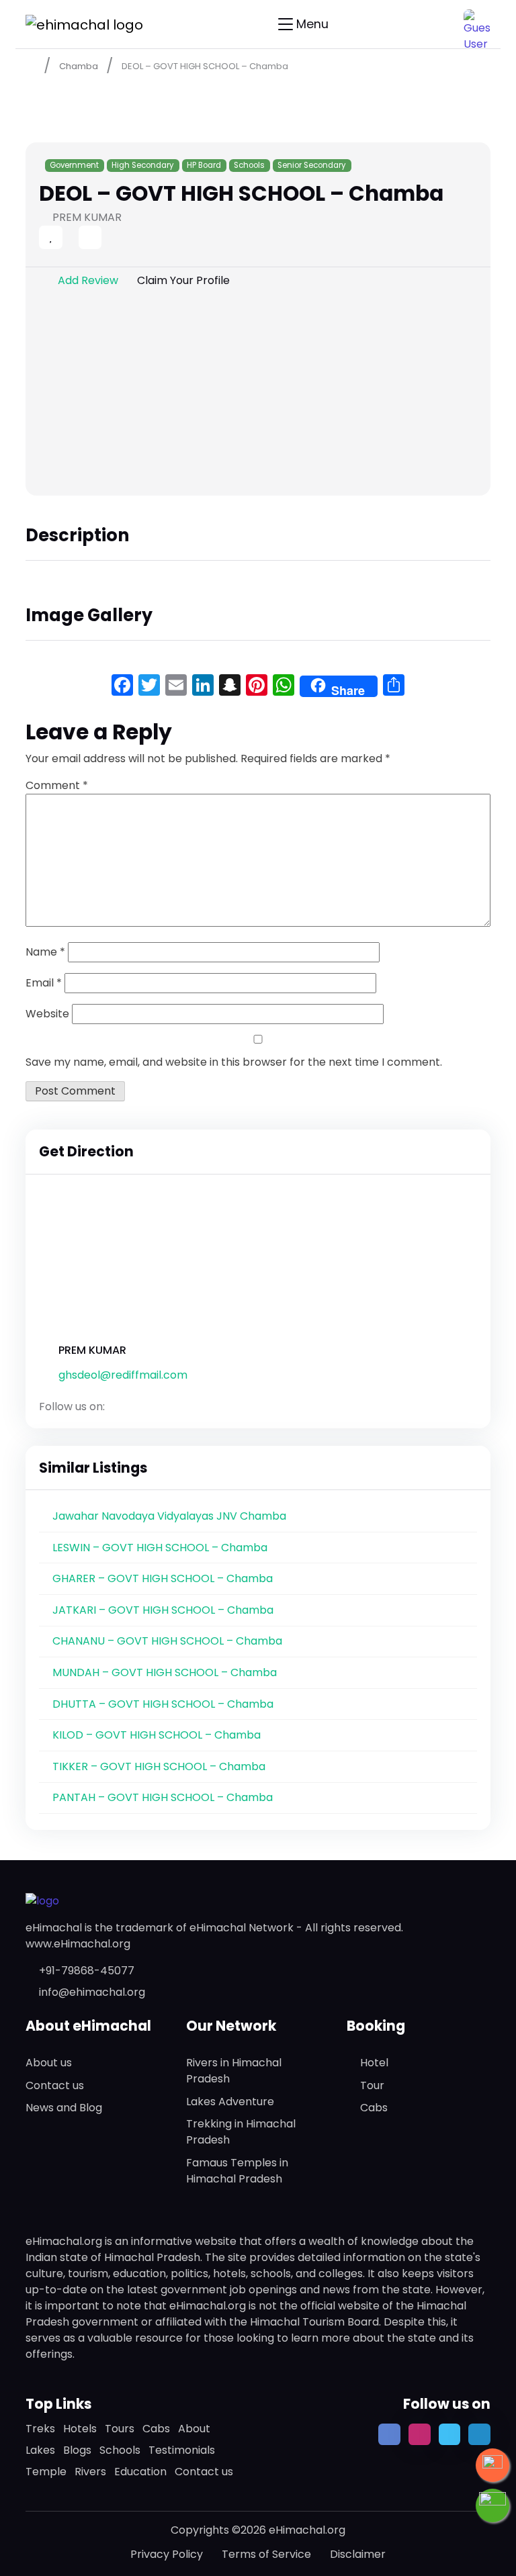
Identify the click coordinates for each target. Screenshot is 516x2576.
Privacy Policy (167, 2554)
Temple (46, 2472)
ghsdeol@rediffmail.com (123, 1375)
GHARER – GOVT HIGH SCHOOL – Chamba (163, 1578)
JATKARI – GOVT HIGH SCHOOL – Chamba (163, 1610)
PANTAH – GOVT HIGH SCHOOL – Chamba (163, 1797)
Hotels (80, 2429)
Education (140, 2472)
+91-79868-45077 (87, 1971)
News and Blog (64, 2108)
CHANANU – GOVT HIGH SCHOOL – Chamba (167, 1641)
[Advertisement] (258, 395)
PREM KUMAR (92, 1350)
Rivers (90, 2472)
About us (49, 2063)
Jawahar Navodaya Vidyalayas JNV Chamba (169, 1516)
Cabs (374, 2108)
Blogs (77, 2450)
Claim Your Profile (183, 280)
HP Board (204, 165)
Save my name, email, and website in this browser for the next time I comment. (234, 1062)
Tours (120, 2429)
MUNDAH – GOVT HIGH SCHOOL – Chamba (165, 1672)
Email (44, 983)
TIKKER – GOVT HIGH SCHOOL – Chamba (159, 1766)
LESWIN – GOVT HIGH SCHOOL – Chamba (160, 1548)
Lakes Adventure (230, 2102)
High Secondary (143, 165)
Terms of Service (266, 2554)
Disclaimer (358, 2554)
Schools (249, 165)
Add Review (88, 280)
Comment (57, 785)
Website (47, 1014)
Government (74, 165)
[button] (477, 23)
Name (45, 952)
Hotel (374, 2063)
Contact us (55, 2085)
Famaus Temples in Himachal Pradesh (237, 2171)
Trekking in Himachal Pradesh (241, 2132)
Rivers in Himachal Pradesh (234, 2071)
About (194, 2429)
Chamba (79, 66)
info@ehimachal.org (92, 1992)
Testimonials (182, 2450)
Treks (40, 2429)
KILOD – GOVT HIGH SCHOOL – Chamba (157, 1735)
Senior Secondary (312, 165)
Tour (372, 2085)
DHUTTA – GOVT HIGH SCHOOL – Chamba (163, 1704)
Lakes (40, 2450)
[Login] (67, 239)
